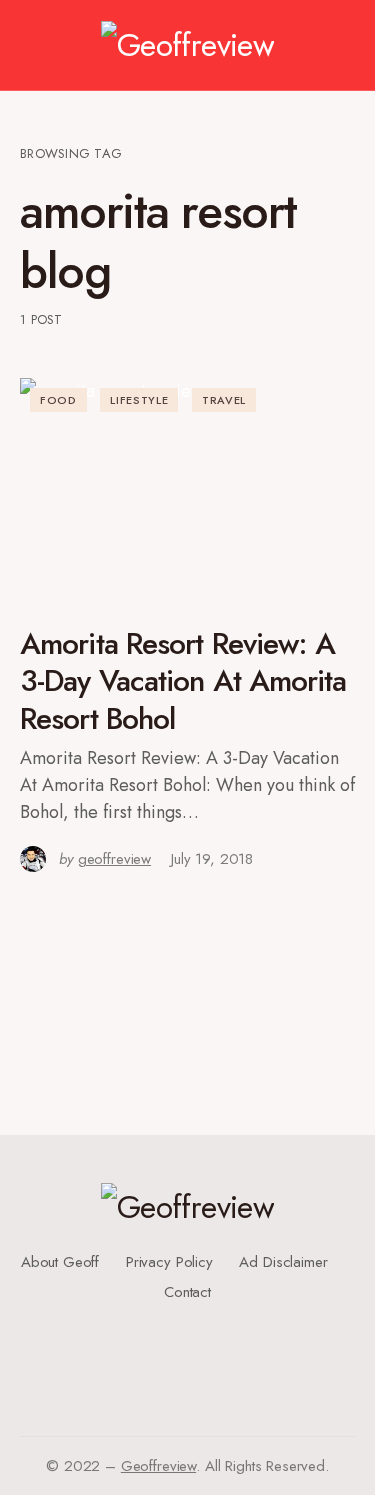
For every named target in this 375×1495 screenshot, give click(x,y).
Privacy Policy (169, 1262)
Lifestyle (139, 400)
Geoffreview (158, 1466)
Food (58, 400)
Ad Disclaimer (283, 1262)
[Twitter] (181, 1332)
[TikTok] (188, 1380)
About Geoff (60, 1262)
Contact (187, 1292)
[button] (29, 45)
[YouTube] (181, 1364)
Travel (224, 400)
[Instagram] (181, 1348)
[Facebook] (181, 1316)
